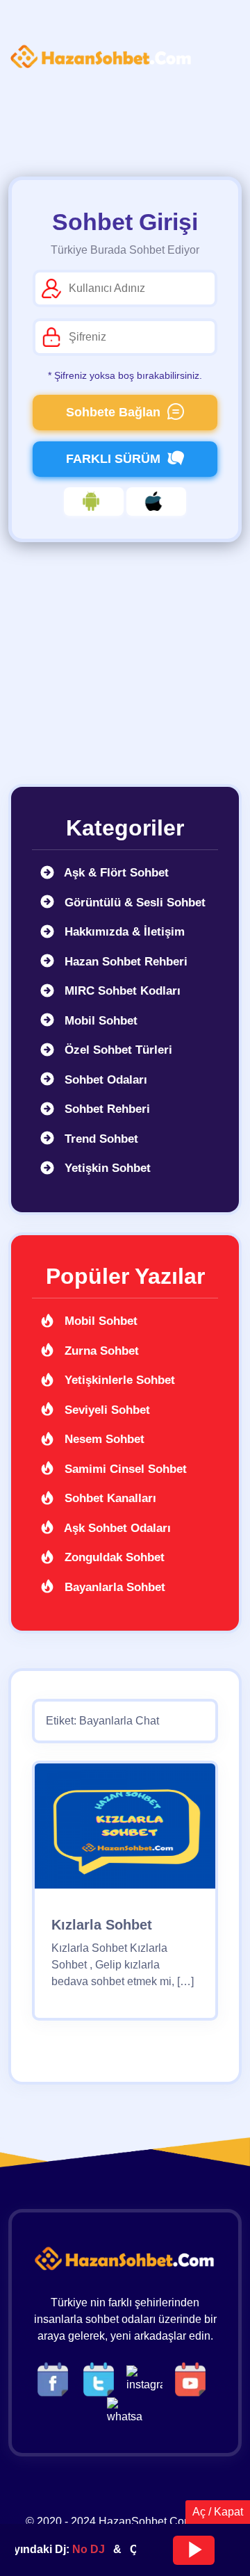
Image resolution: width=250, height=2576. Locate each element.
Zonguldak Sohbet (113, 1557)
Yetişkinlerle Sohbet (118, 1380)
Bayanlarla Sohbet (113, 1587)
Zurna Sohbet (100, 1351)
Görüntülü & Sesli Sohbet (133, 903)
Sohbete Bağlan (113, 412)
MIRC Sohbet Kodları (121, 991)
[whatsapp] (125, 2410)
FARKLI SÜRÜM (113, 459)
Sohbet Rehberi (106, 1109)
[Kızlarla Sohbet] (125, 1831)
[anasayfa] (101, 57)
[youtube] (194, 2378)
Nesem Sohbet (103, 1439)
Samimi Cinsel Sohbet (124, 1469)
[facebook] (56, 2378)
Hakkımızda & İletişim (123, 932)
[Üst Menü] (31, 97)
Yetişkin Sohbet (106, 1168)
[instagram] (148, 2378)
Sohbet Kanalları (109, 1498)
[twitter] (102, 2378)
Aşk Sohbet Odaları (116, 1528)
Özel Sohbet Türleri (117, 1050)
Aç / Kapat (218, 2512)
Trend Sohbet (100, 1139)
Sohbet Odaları (104, 1080)
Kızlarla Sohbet (102, 1925)
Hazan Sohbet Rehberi (124, 962)
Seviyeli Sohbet (106, 1410)
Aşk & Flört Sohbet (115, 873)
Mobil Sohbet (99, 1021)
